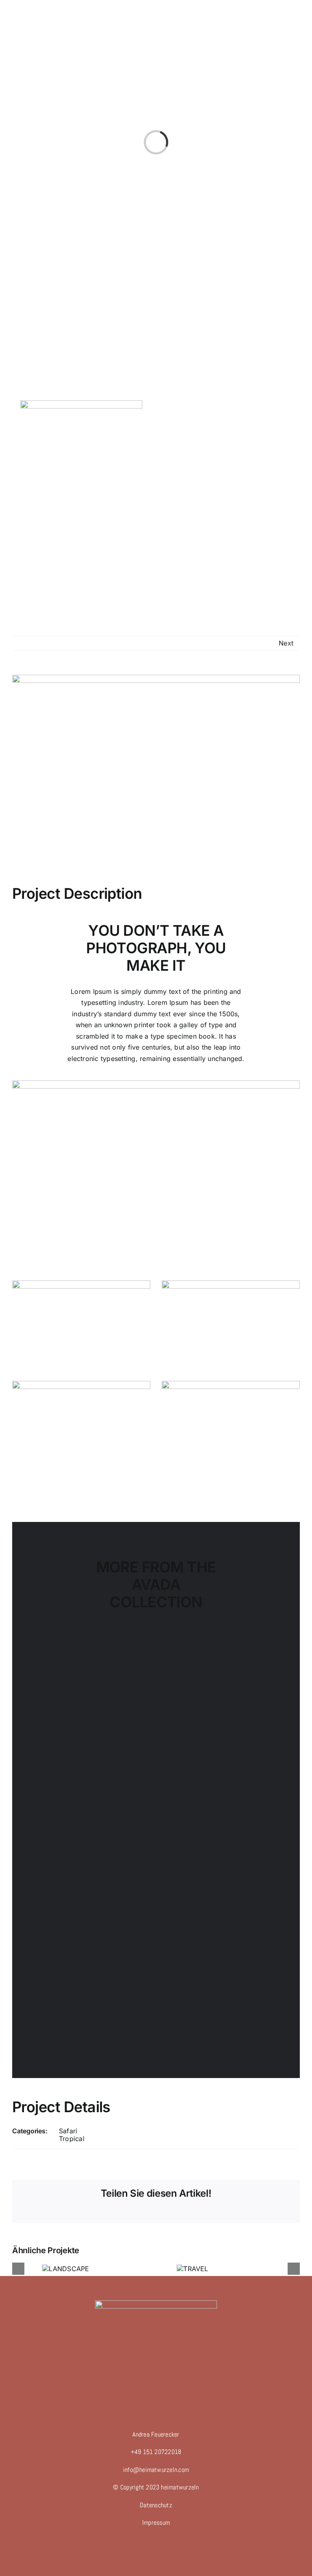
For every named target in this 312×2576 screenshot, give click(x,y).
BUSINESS (226, 1866)
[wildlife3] (231, 1284)
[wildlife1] (231, 1384)
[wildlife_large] (156, 1084)
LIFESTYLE (226, 1725)
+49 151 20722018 (156, 2452)
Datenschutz (156, 2505)
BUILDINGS (86, 2005)
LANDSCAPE (92, 1725)
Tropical (72, 2139)
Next (286, 643)
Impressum (156, 2523)
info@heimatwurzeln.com (156, 2470)
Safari (68, 2131)
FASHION (86, 1866)
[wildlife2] (81, 1284)
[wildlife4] (81, 1384)
